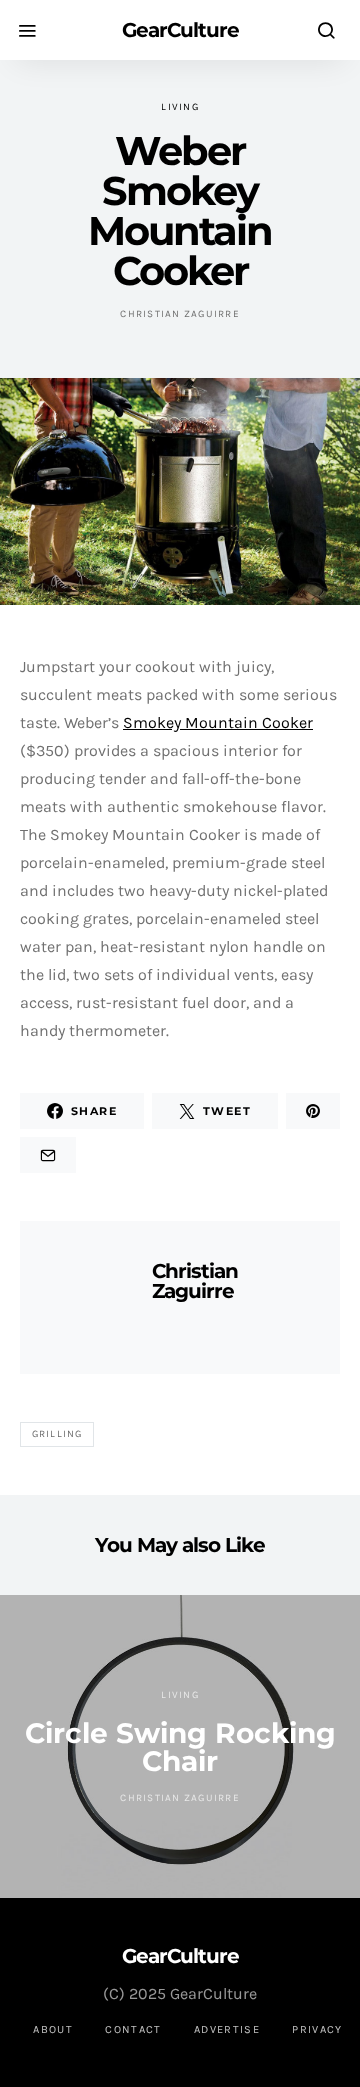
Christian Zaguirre (180, 314)
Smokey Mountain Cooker (218, 722)
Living (180, 107)
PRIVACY (317, 2029)
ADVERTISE (227, 2029)
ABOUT (53, 2029)
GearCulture (180, 30)
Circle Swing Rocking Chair (180, 1747)
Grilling (57, 1434)
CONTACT (133, 2029)
